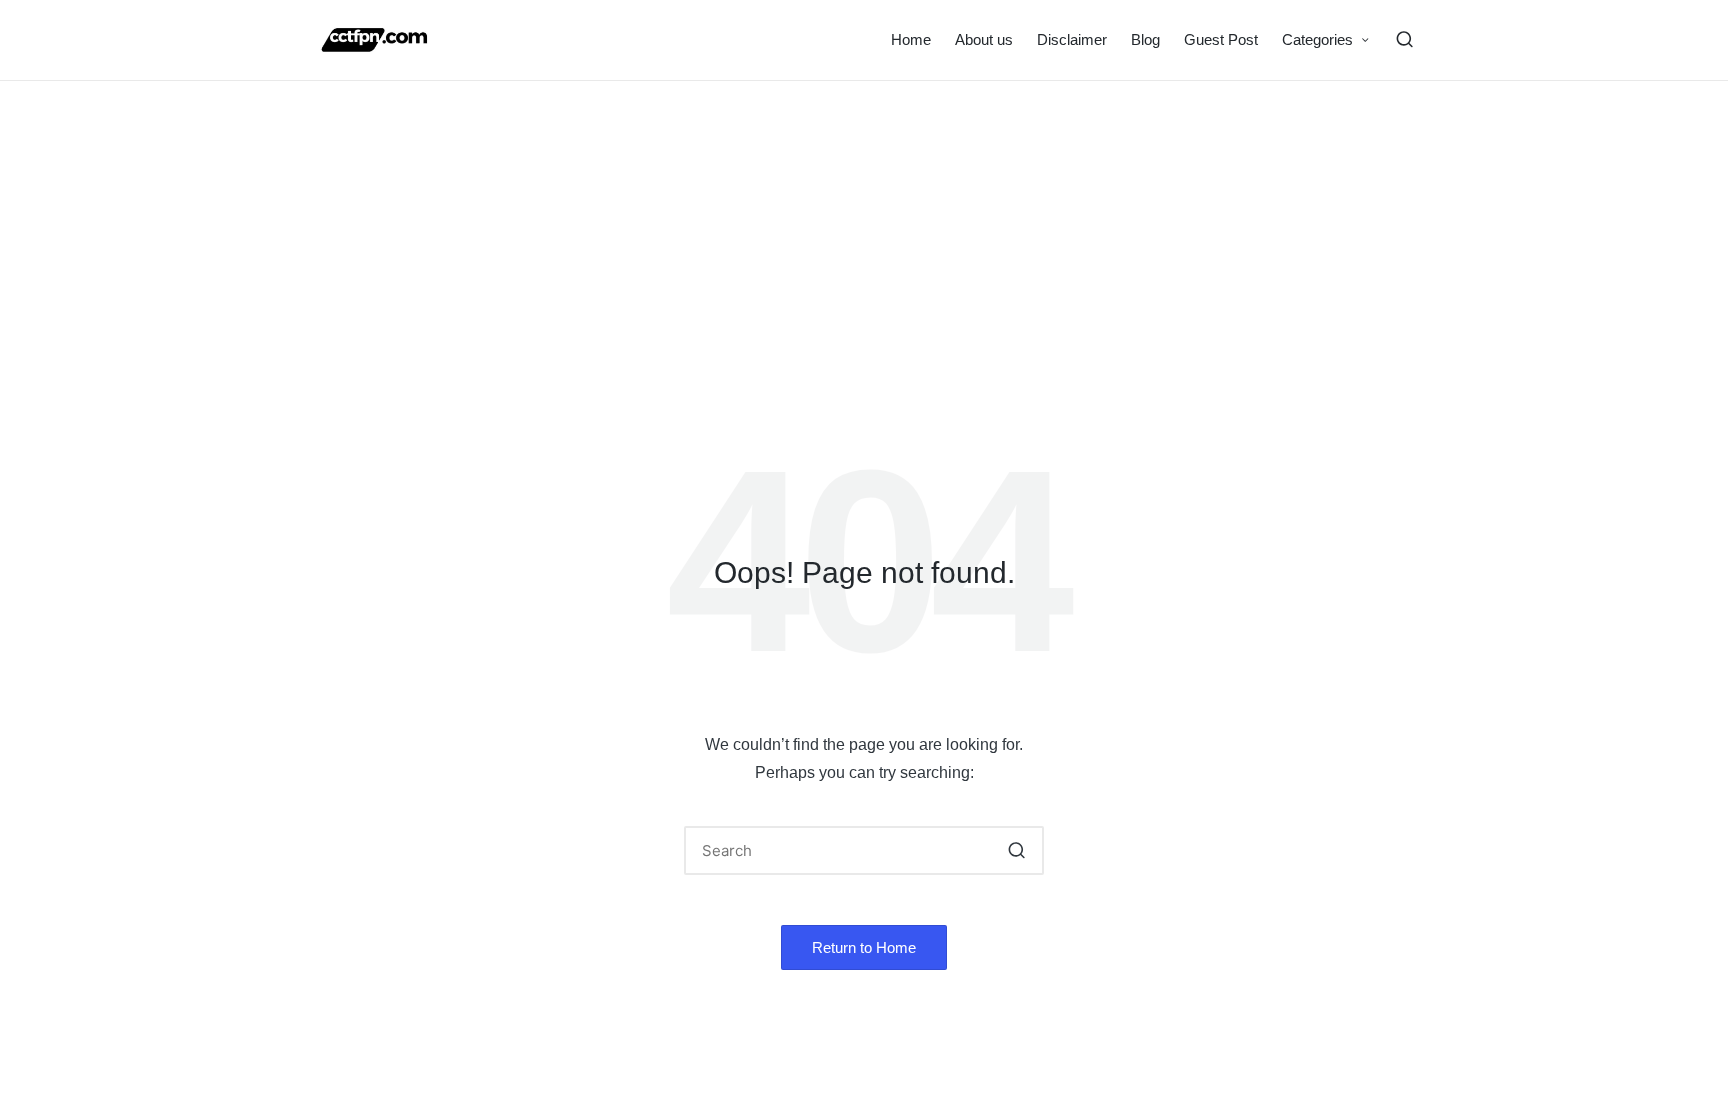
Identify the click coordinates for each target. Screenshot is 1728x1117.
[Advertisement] (864, 231)
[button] (1016, 850)
